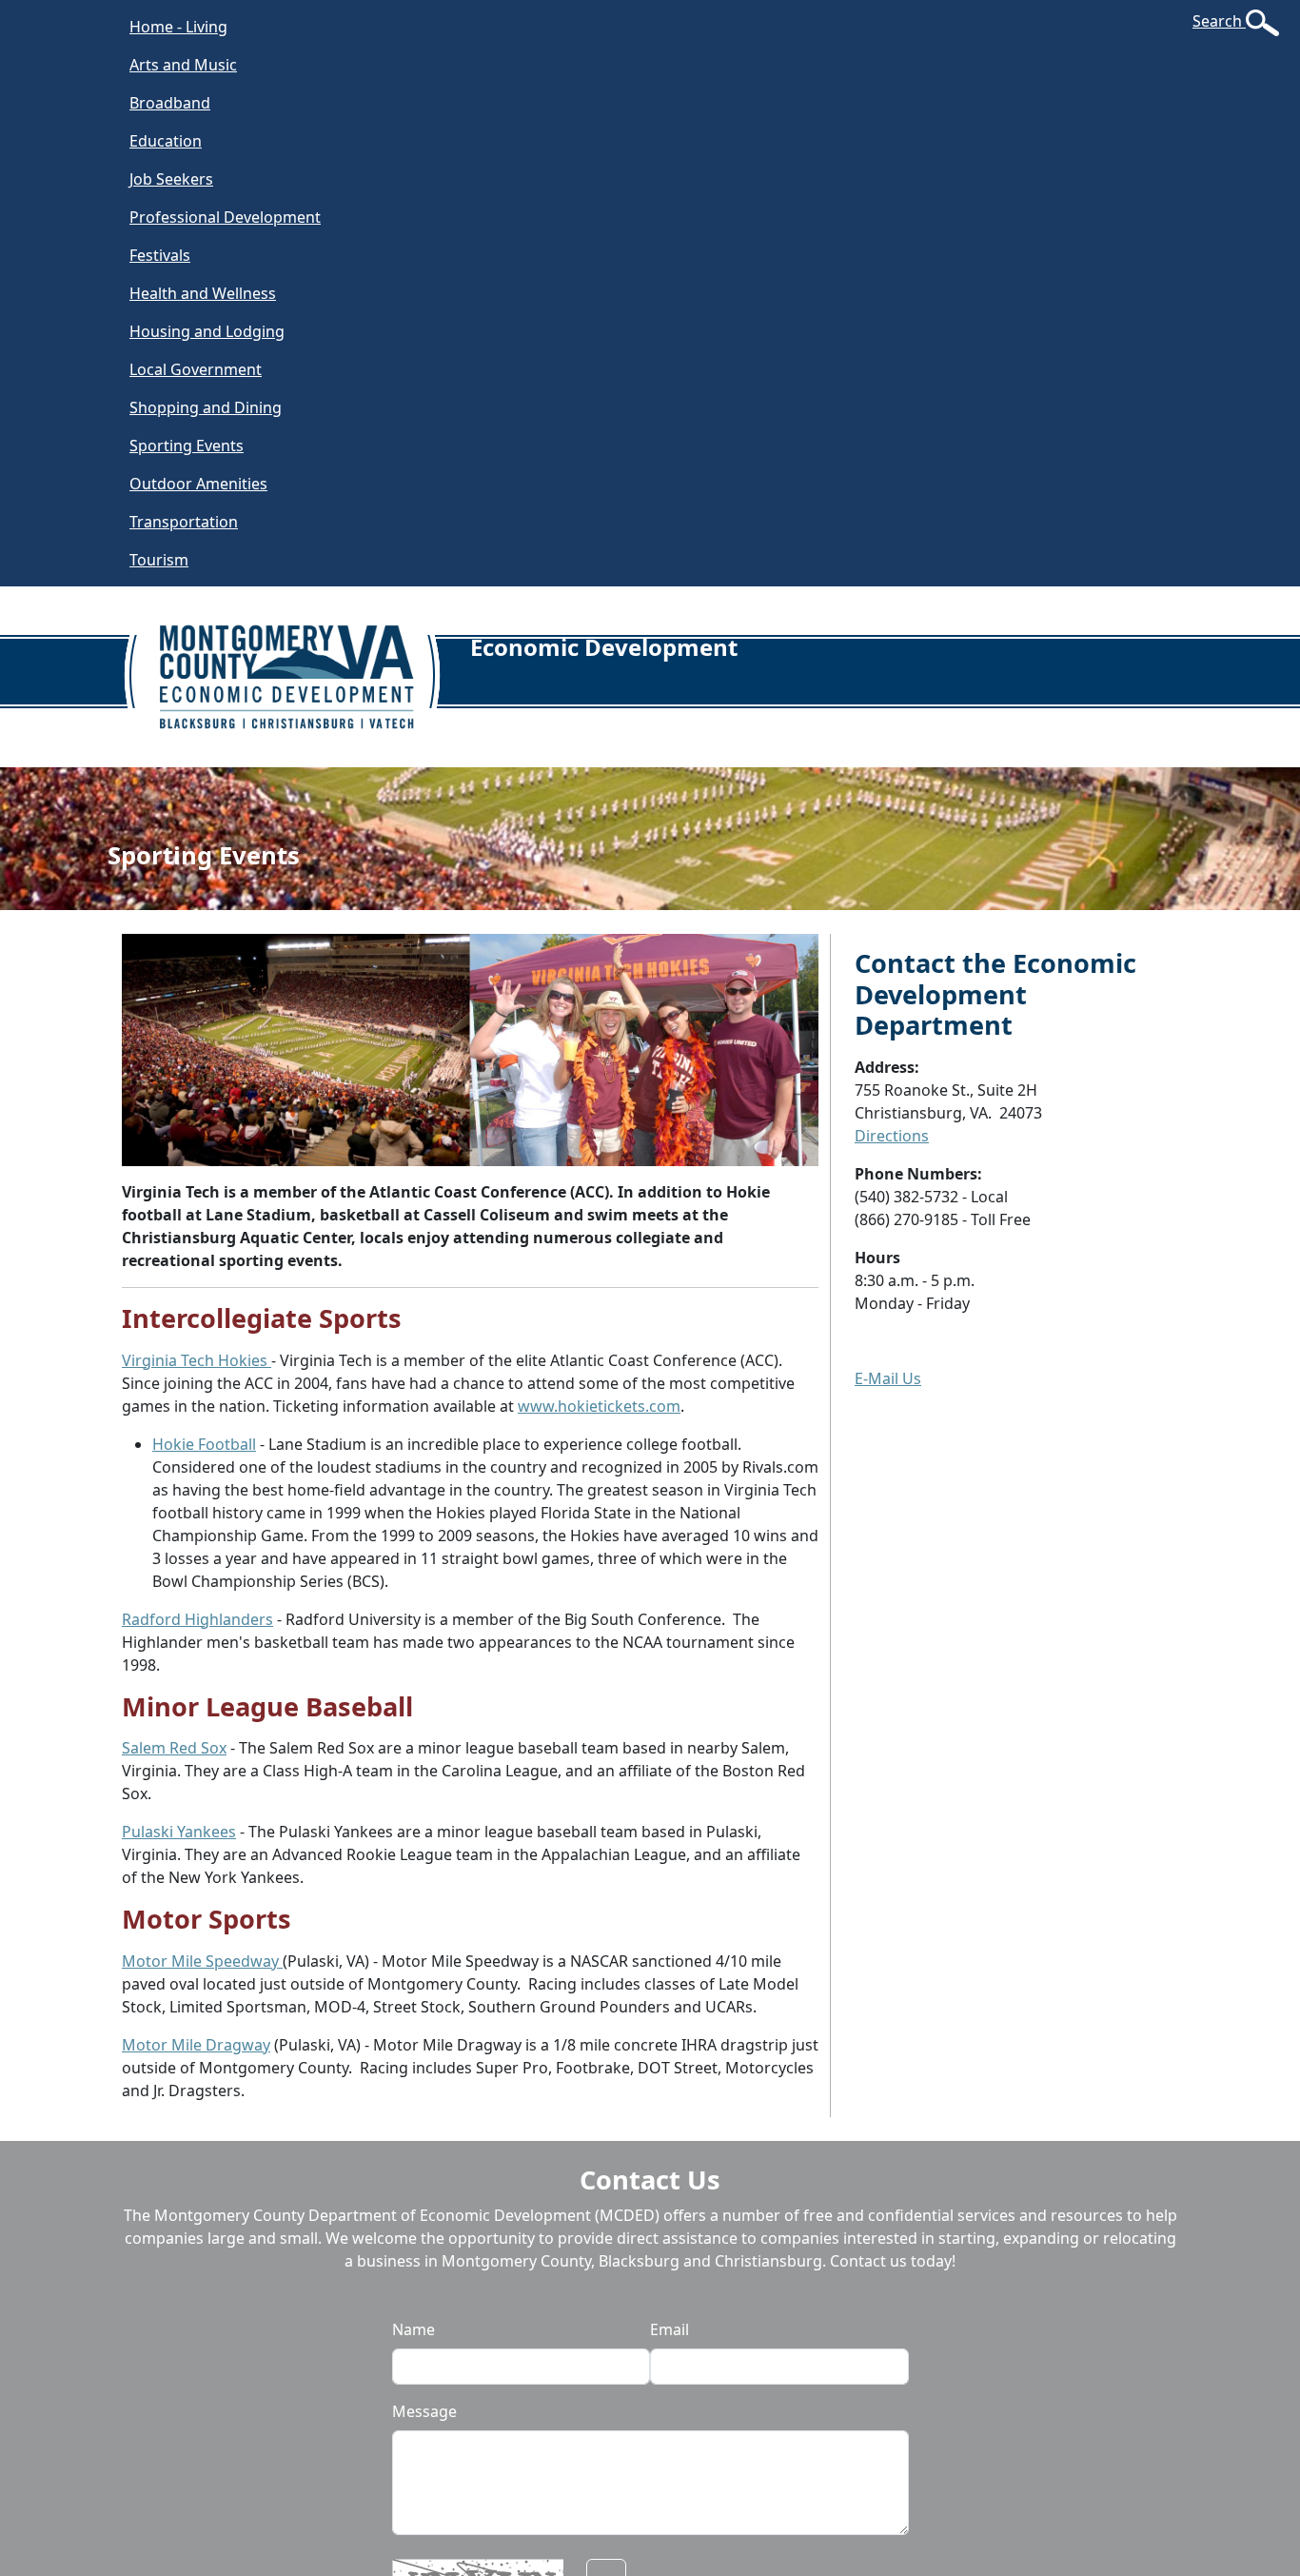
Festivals (160, 255)
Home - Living (178, 27)
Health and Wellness (203, 293)
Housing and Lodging (207, 331)
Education (166, 141)
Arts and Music (183, 65)
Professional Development (225, 217)
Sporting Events (187, 446)
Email (670, 2329)
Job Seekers (171, 179)
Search (1219, 21)
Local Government (196, 369)
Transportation (184, 522)
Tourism (159, 560)
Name (414, 2329)
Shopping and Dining (206, 407)
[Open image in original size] (296, 661)
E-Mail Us (888, 1378)
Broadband (170, 103)
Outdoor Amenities (198, 484)
